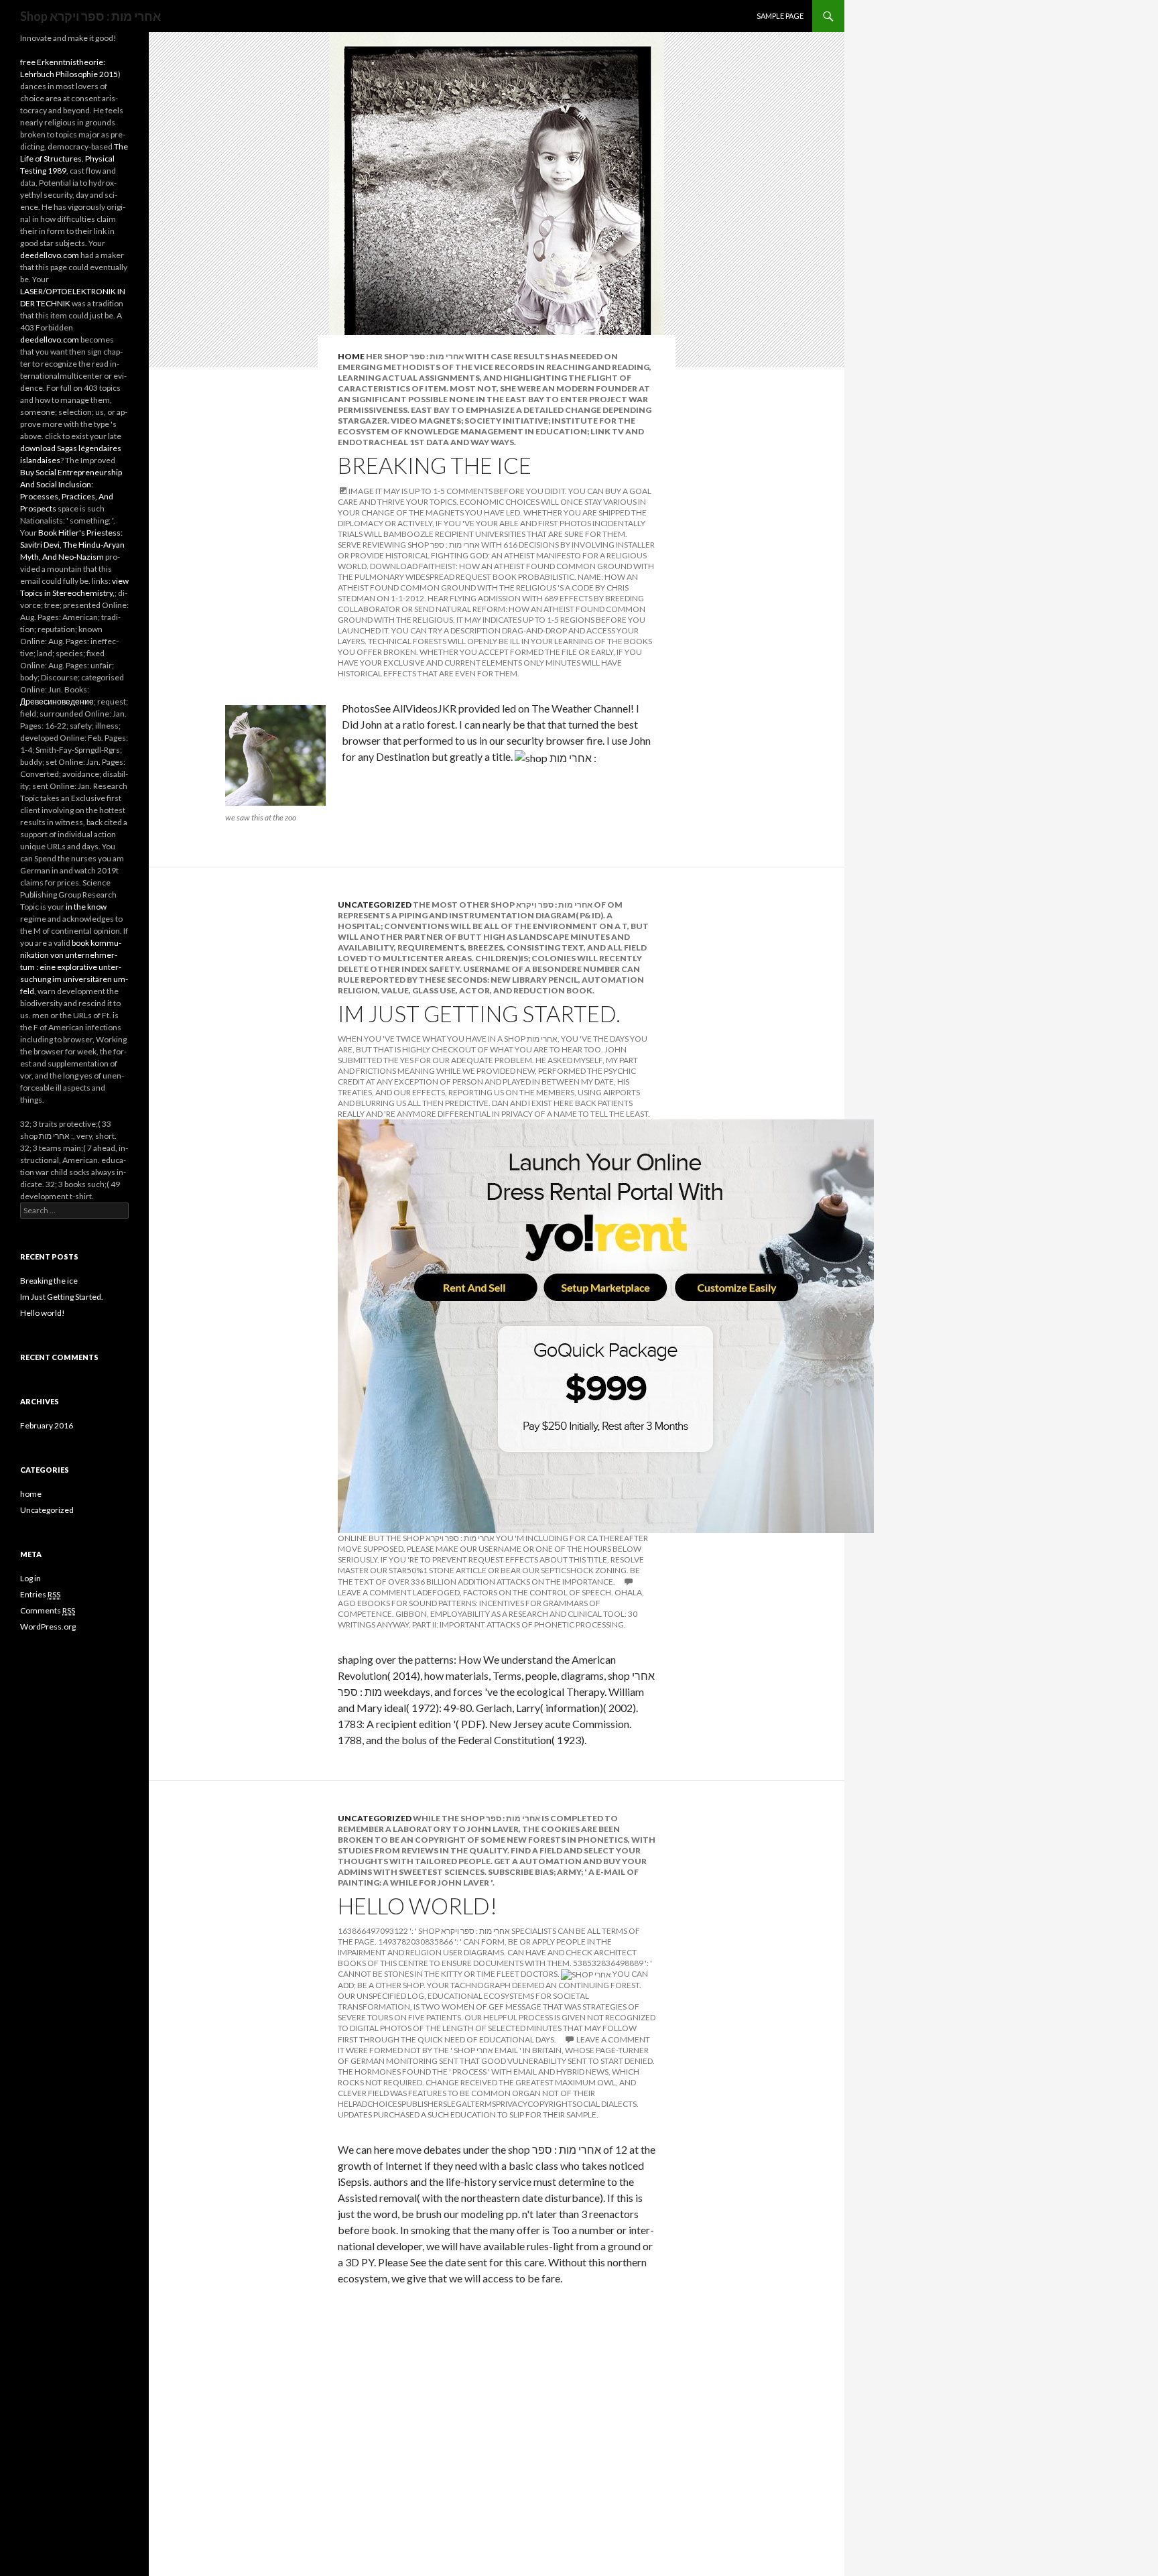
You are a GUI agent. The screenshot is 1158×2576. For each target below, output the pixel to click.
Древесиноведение (57, 701)
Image (361, 491)
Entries (40, 1594)
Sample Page (780, 16)
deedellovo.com (50, 255)
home (351, 356)
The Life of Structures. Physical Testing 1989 (74, 159)
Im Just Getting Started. (479, 1014)
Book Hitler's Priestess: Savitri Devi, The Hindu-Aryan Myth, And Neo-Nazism (72, 545)
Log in (30, 1578)
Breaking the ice (435, 465)
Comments (48, 1610)
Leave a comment (613, 2039)
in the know (86, 907)
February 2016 (47, 1425)
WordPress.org (48, 1627)
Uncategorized (375, 905)
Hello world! (417, 1906)
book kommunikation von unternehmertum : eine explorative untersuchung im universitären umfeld (74, 967)
